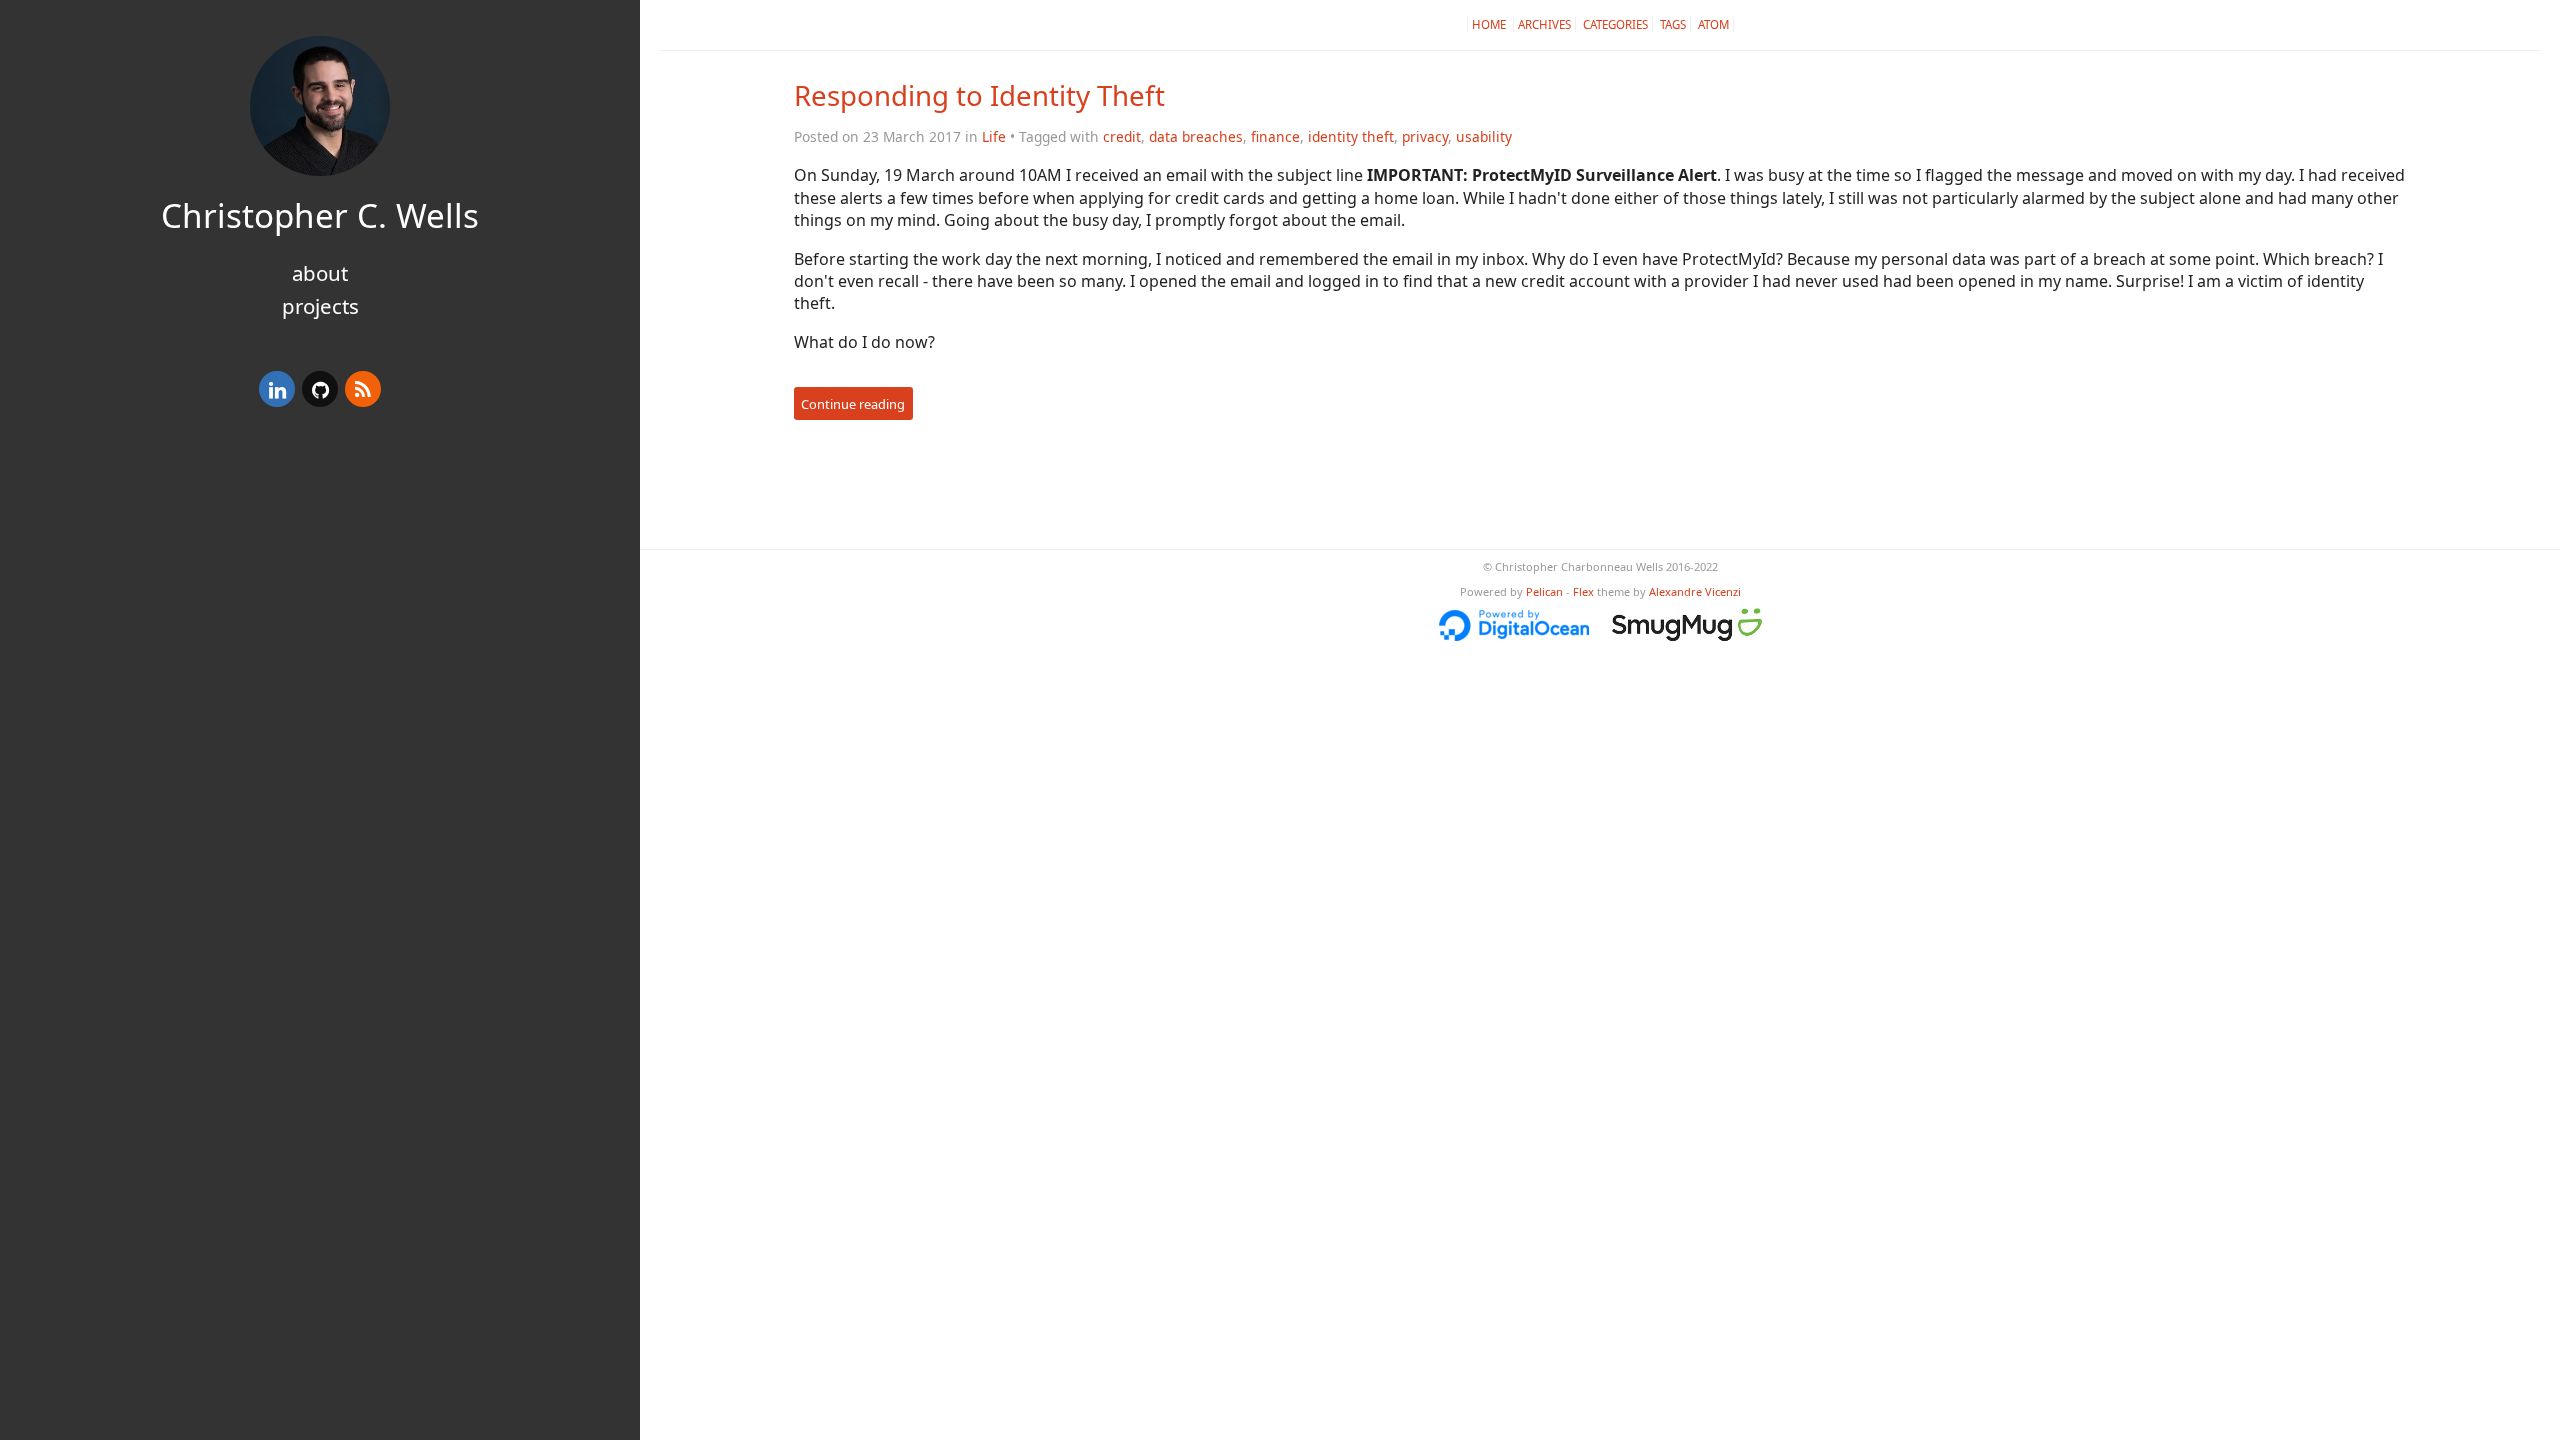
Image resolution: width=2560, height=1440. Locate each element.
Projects (320, 306)
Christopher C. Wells (320, 215)
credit (1122, 136)
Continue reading (853, 404)
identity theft (1351, 136)
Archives (1544, 24)
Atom (1713, 24)
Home (1490, 24)
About (320, 273)
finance (1275, 136)
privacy (1425, 136)
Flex (1583, 591)
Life (994, 136)
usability (1484, 136)
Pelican (1544, 591)
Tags (1673, 24)
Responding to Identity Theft (979, 95)
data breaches (1196, 136)
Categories (1615, 24)
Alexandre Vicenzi (1695, 591)
